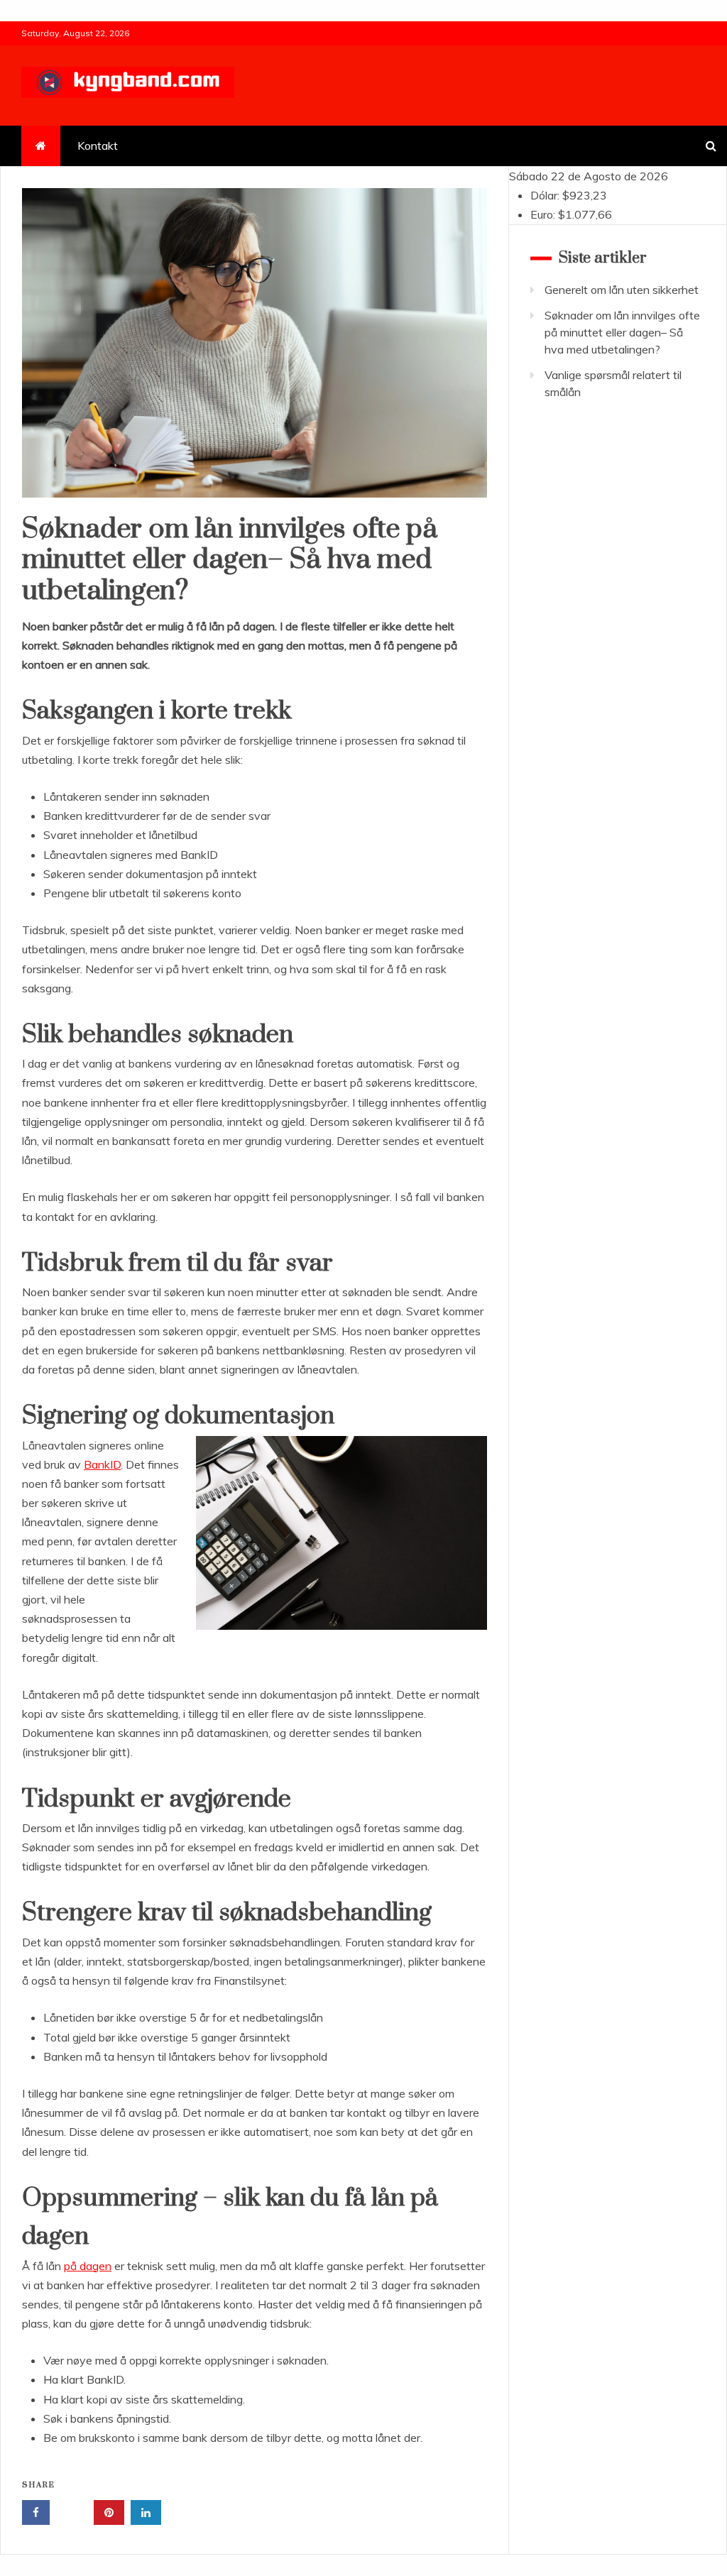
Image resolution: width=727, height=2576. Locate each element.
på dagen (88, 2266)
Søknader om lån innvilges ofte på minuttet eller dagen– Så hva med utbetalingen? (622, 332)
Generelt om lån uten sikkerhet (622, 290)
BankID (102, 1464)
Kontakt (98, 146)
